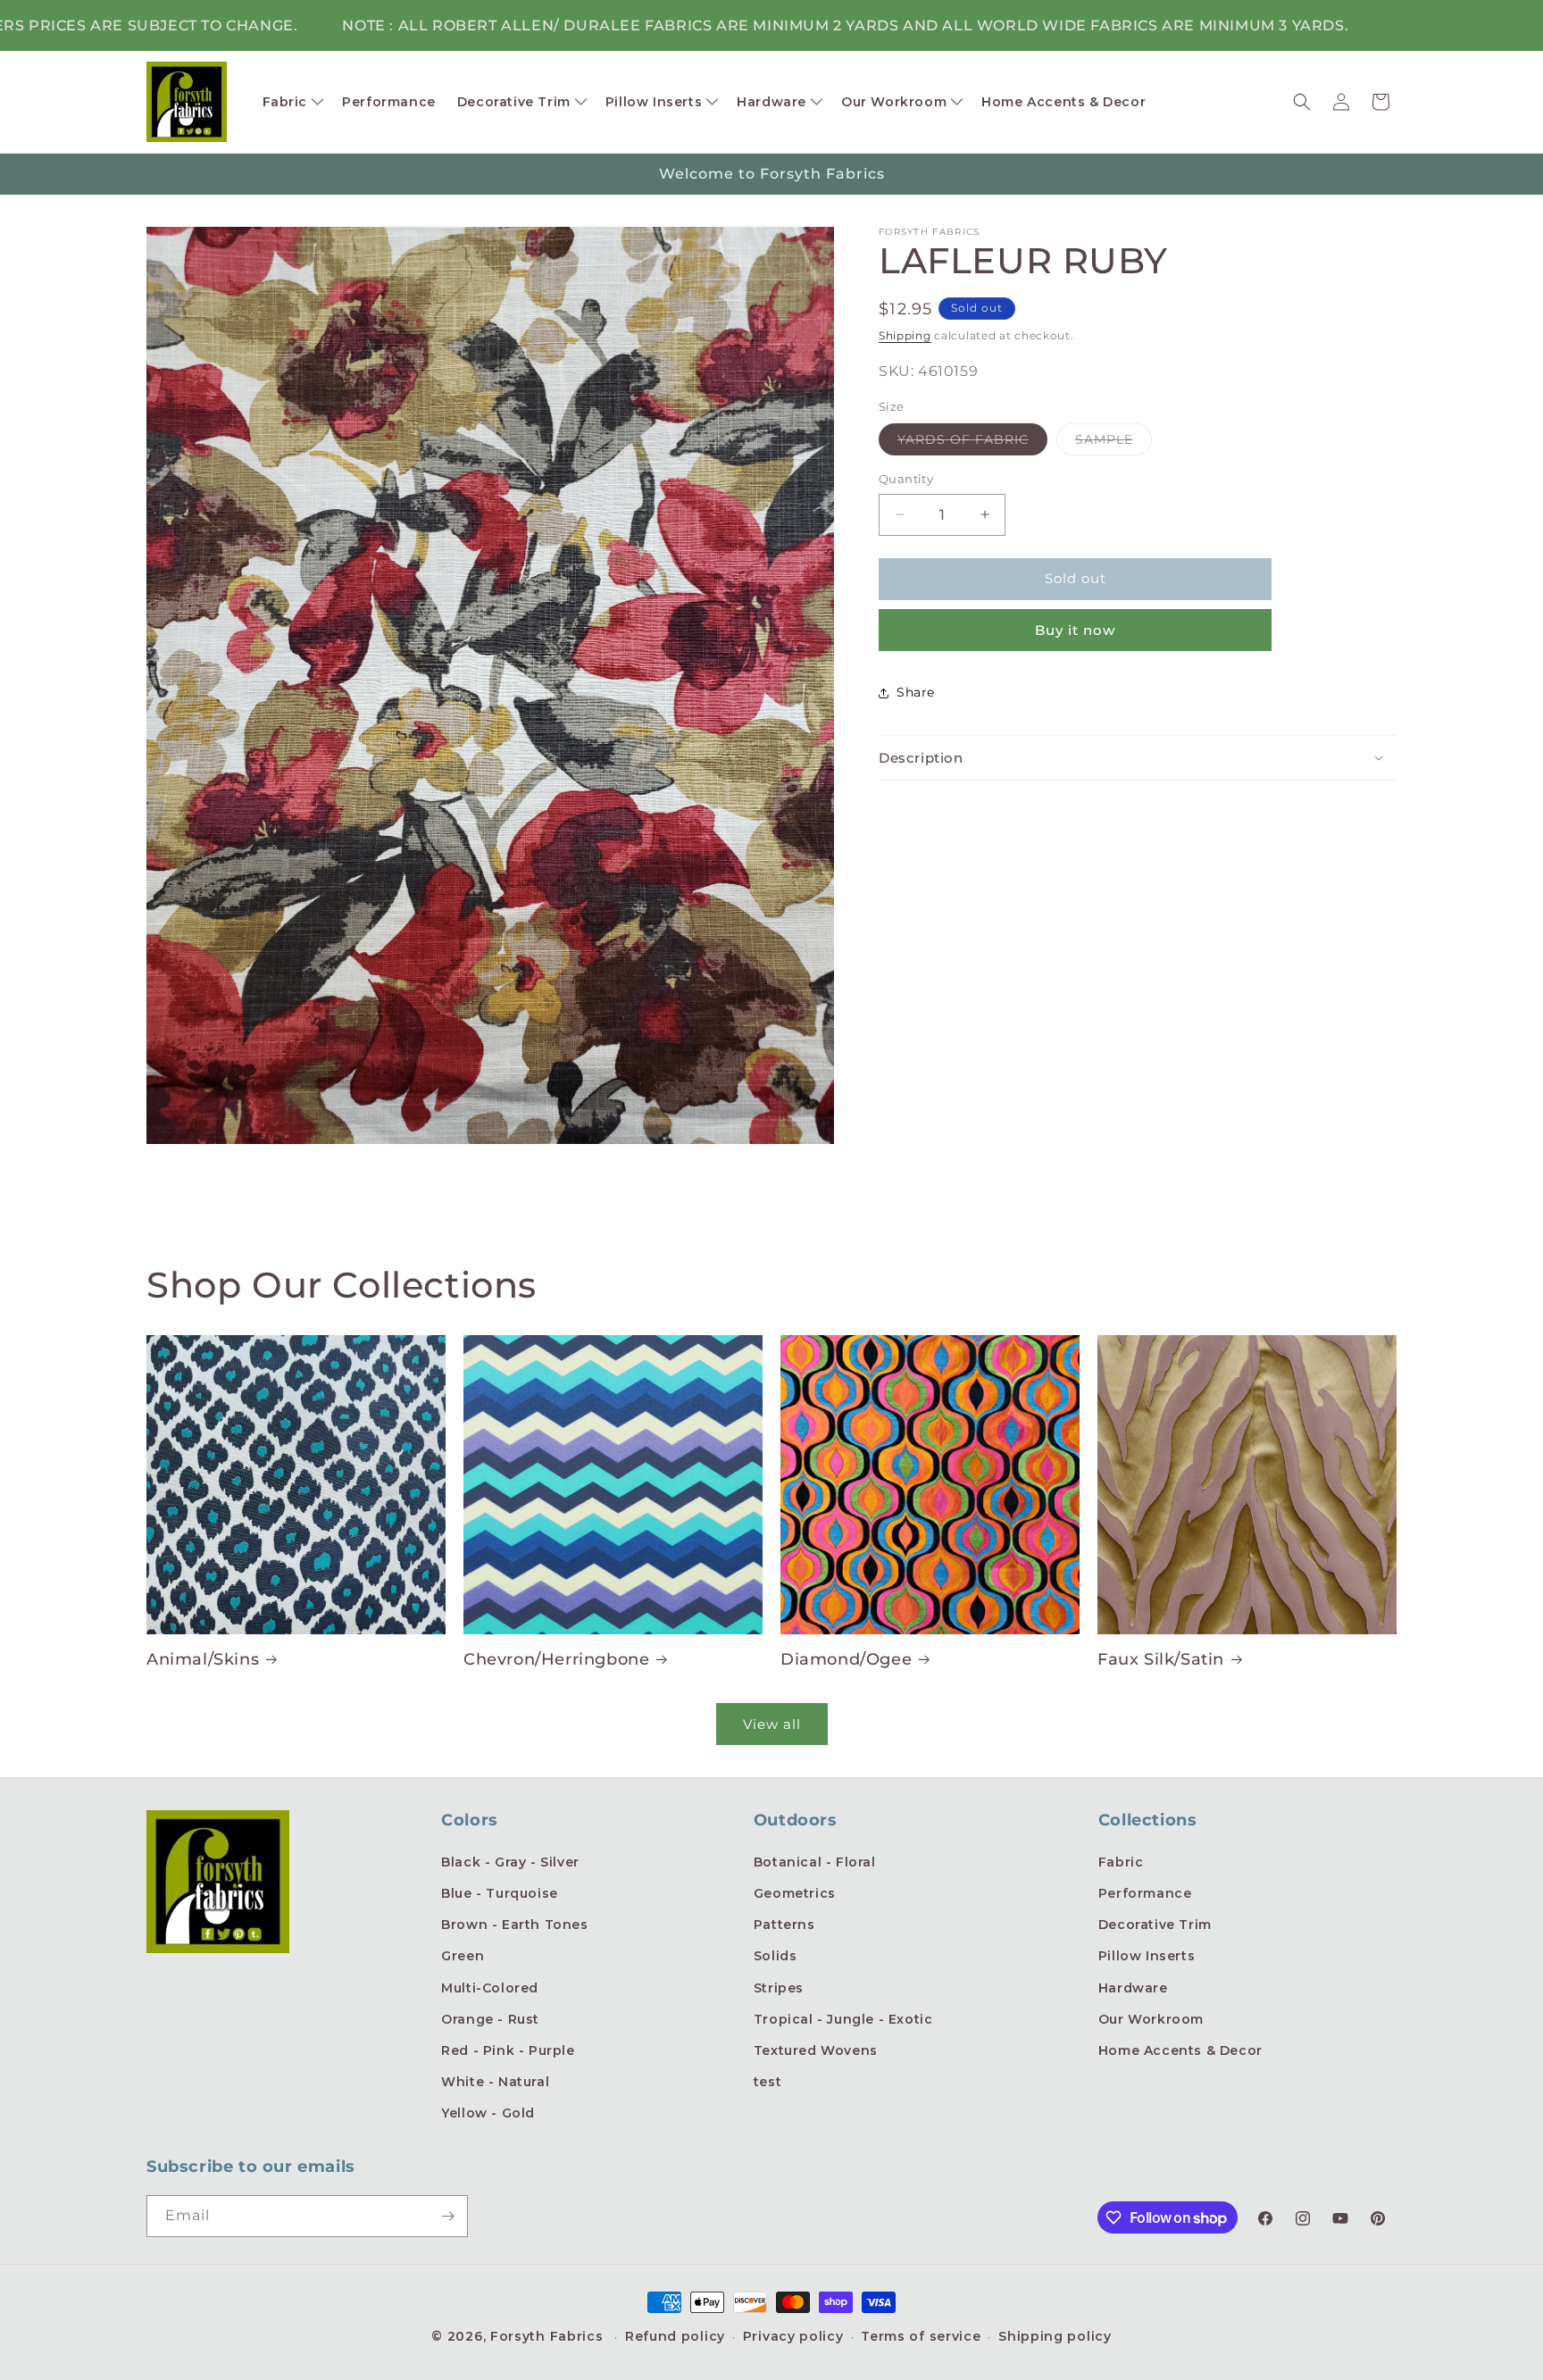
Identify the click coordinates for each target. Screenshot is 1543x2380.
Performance (1145, 1893)
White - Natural (495, 2082)
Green (463, 1956)
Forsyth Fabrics (549, 2336)
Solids (776, 1956)
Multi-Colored (490, 1988)
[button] (292, 102)
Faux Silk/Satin (1161, 1659)
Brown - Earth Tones (514, 1925)
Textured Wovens (816, 2050)
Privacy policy (793, 2336)
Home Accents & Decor (1180, 2050)
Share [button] (916, 692)
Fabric (1121, 1862)
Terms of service (921, 2336)
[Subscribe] (447, 2216)
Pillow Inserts (1147, 1956)
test (767, 2082)
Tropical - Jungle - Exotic (843, 2019)
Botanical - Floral (815, 1862)
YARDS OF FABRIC (972, 443)
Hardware (1133, 1988)
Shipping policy (1055, 2336)
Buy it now (1075, 630)
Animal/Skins (203, 1659)
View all (772, 1724)
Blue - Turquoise (500, 1893)
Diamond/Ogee (846, 1659)
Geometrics (795, 1893)
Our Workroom (1151, 2019)
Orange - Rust (490, 2019)
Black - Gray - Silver (510, 1862)
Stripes (779, 1988)
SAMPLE (1113, 443)
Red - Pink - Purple (508, 2050)
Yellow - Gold (488, 2113)
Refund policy (675, 2336)
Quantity (906, 479)
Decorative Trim (1155, 1925)
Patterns (784, 1925)
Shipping (905, 335)
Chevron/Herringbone (556, 1659)
